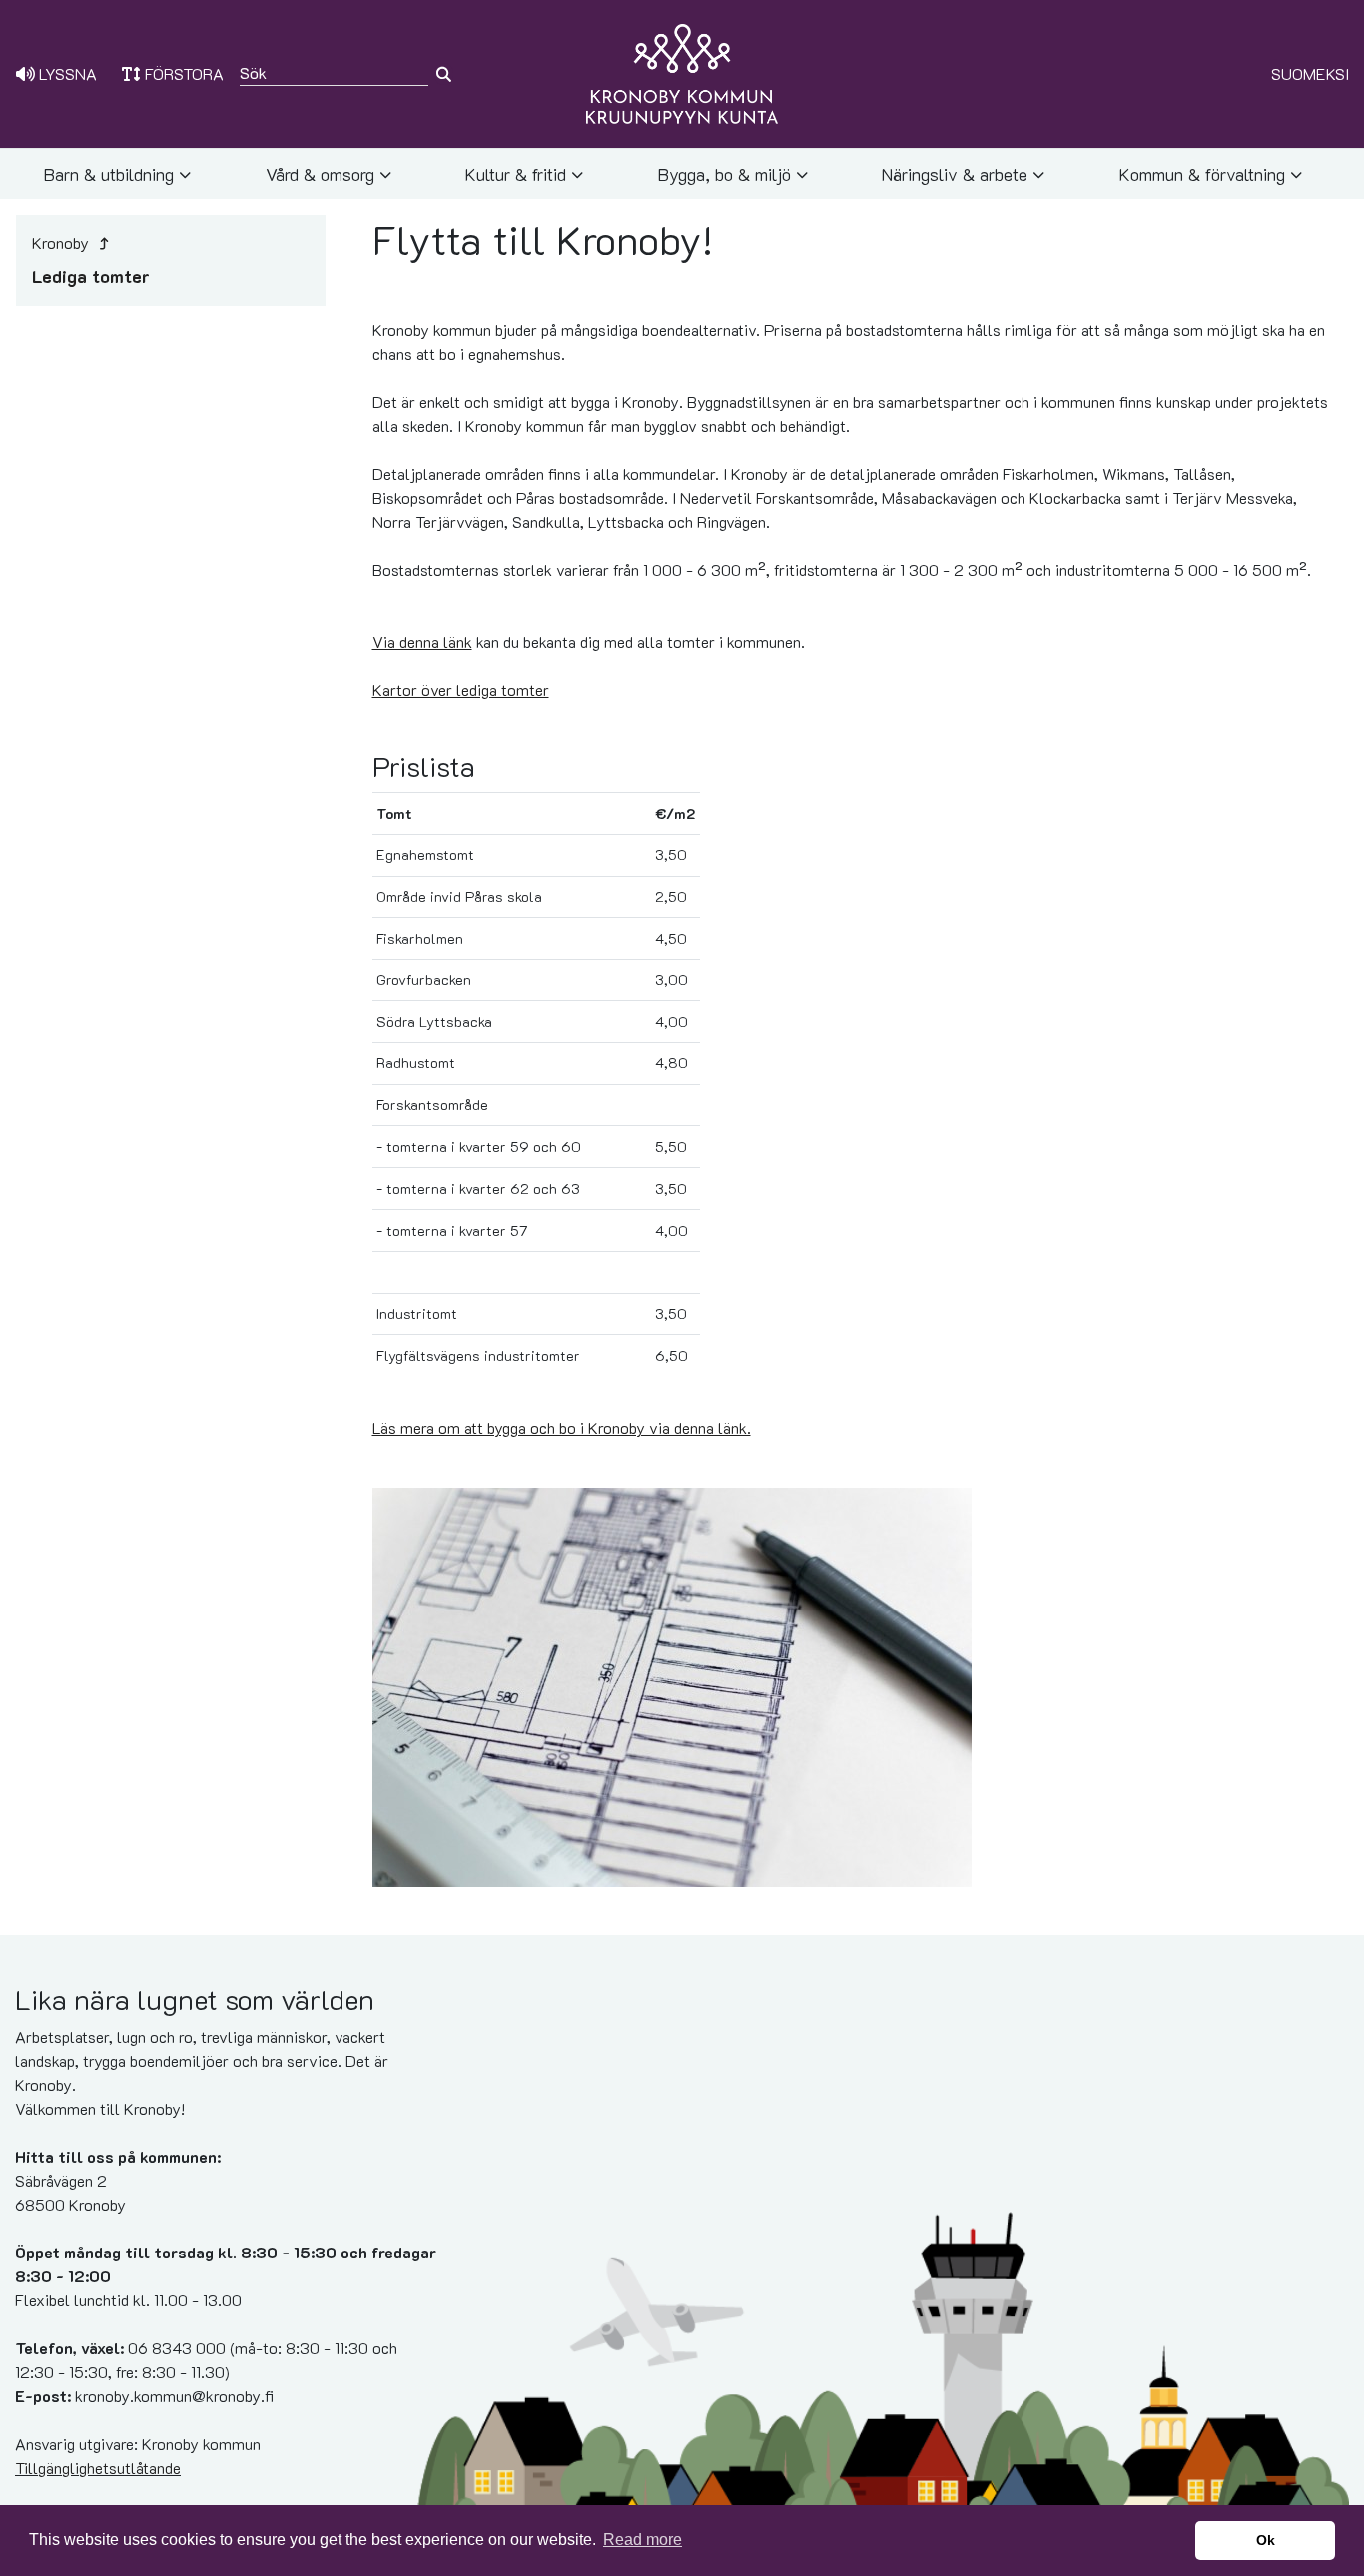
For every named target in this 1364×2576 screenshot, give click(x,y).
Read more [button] (643, 2540)
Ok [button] (1266, 2540)
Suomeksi (1310, 73)
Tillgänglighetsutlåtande (98, 2468)
